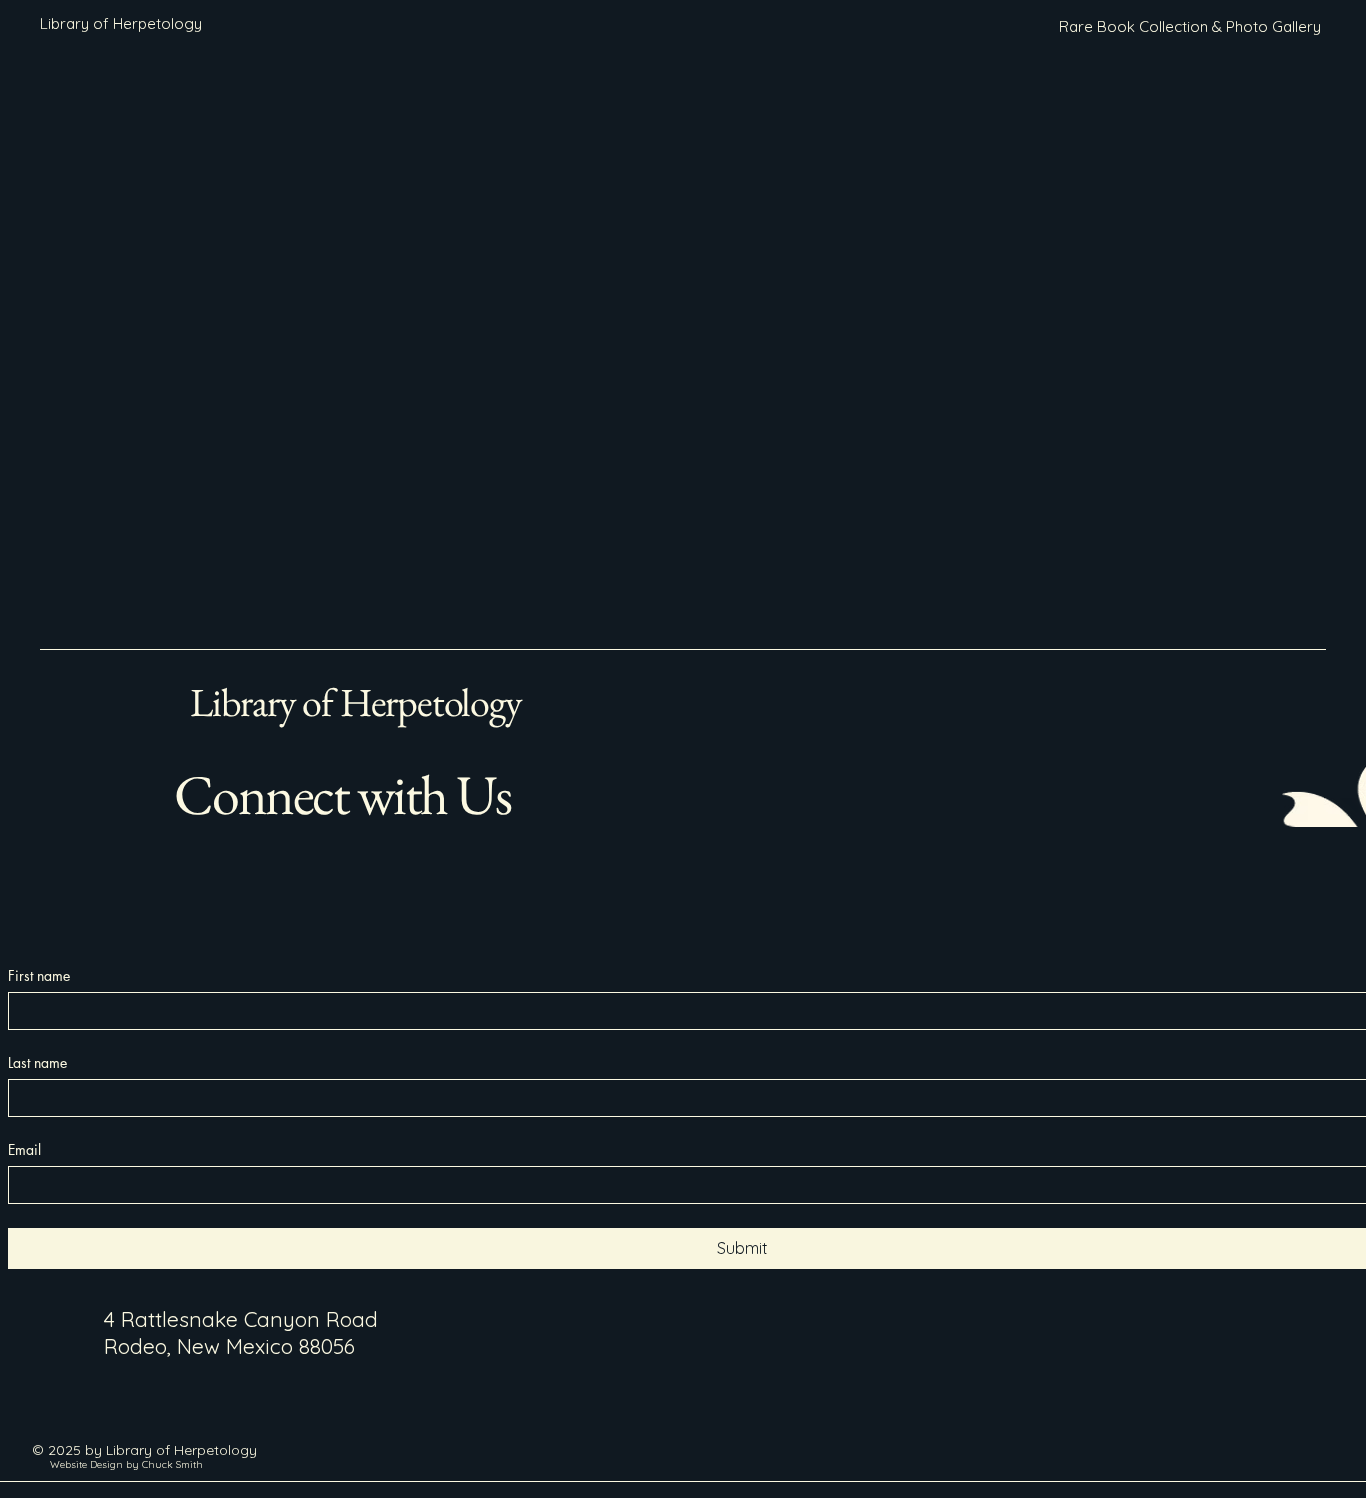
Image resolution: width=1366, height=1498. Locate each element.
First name (39, 975)
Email (24, 1149)
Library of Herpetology (356, 702)
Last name (37, 1062)
